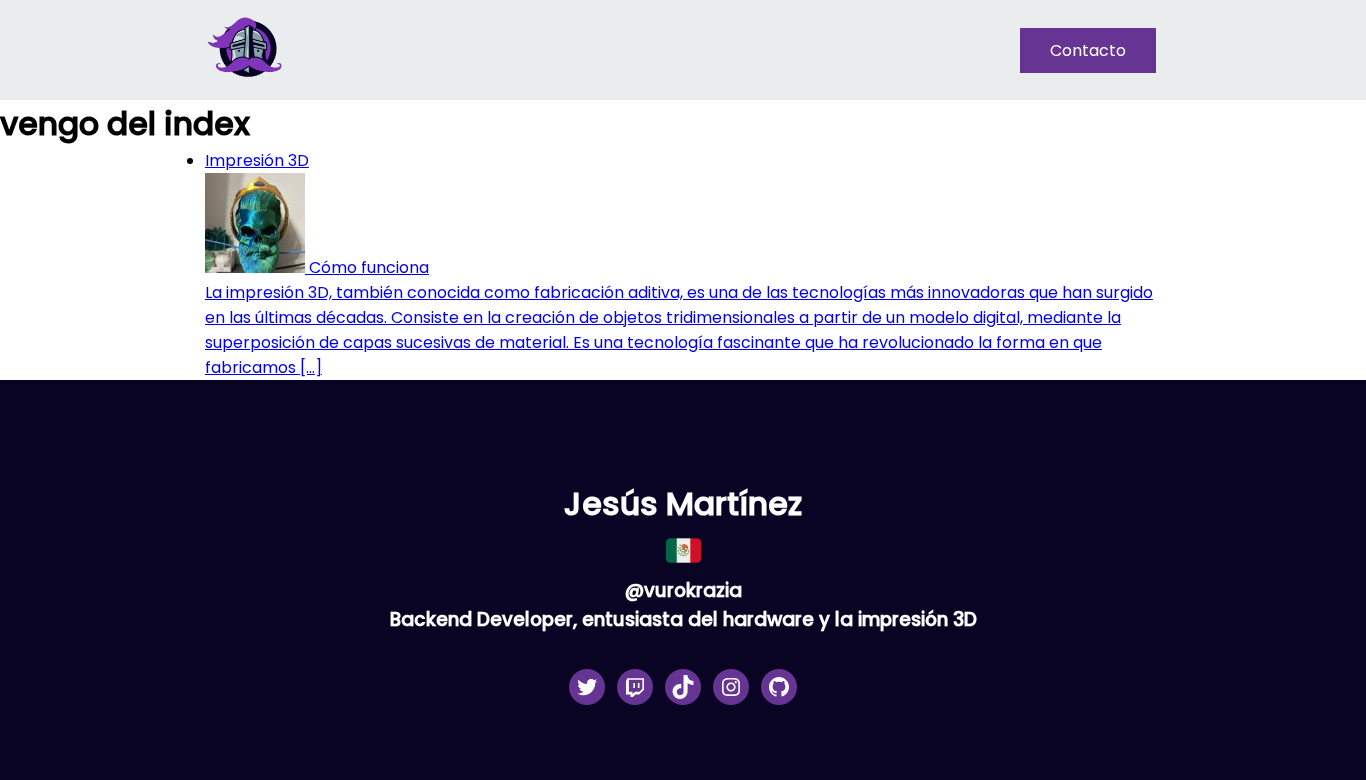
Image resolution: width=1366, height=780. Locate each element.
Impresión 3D (257, 160)
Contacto (1088, 50)
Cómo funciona (367, 267)
